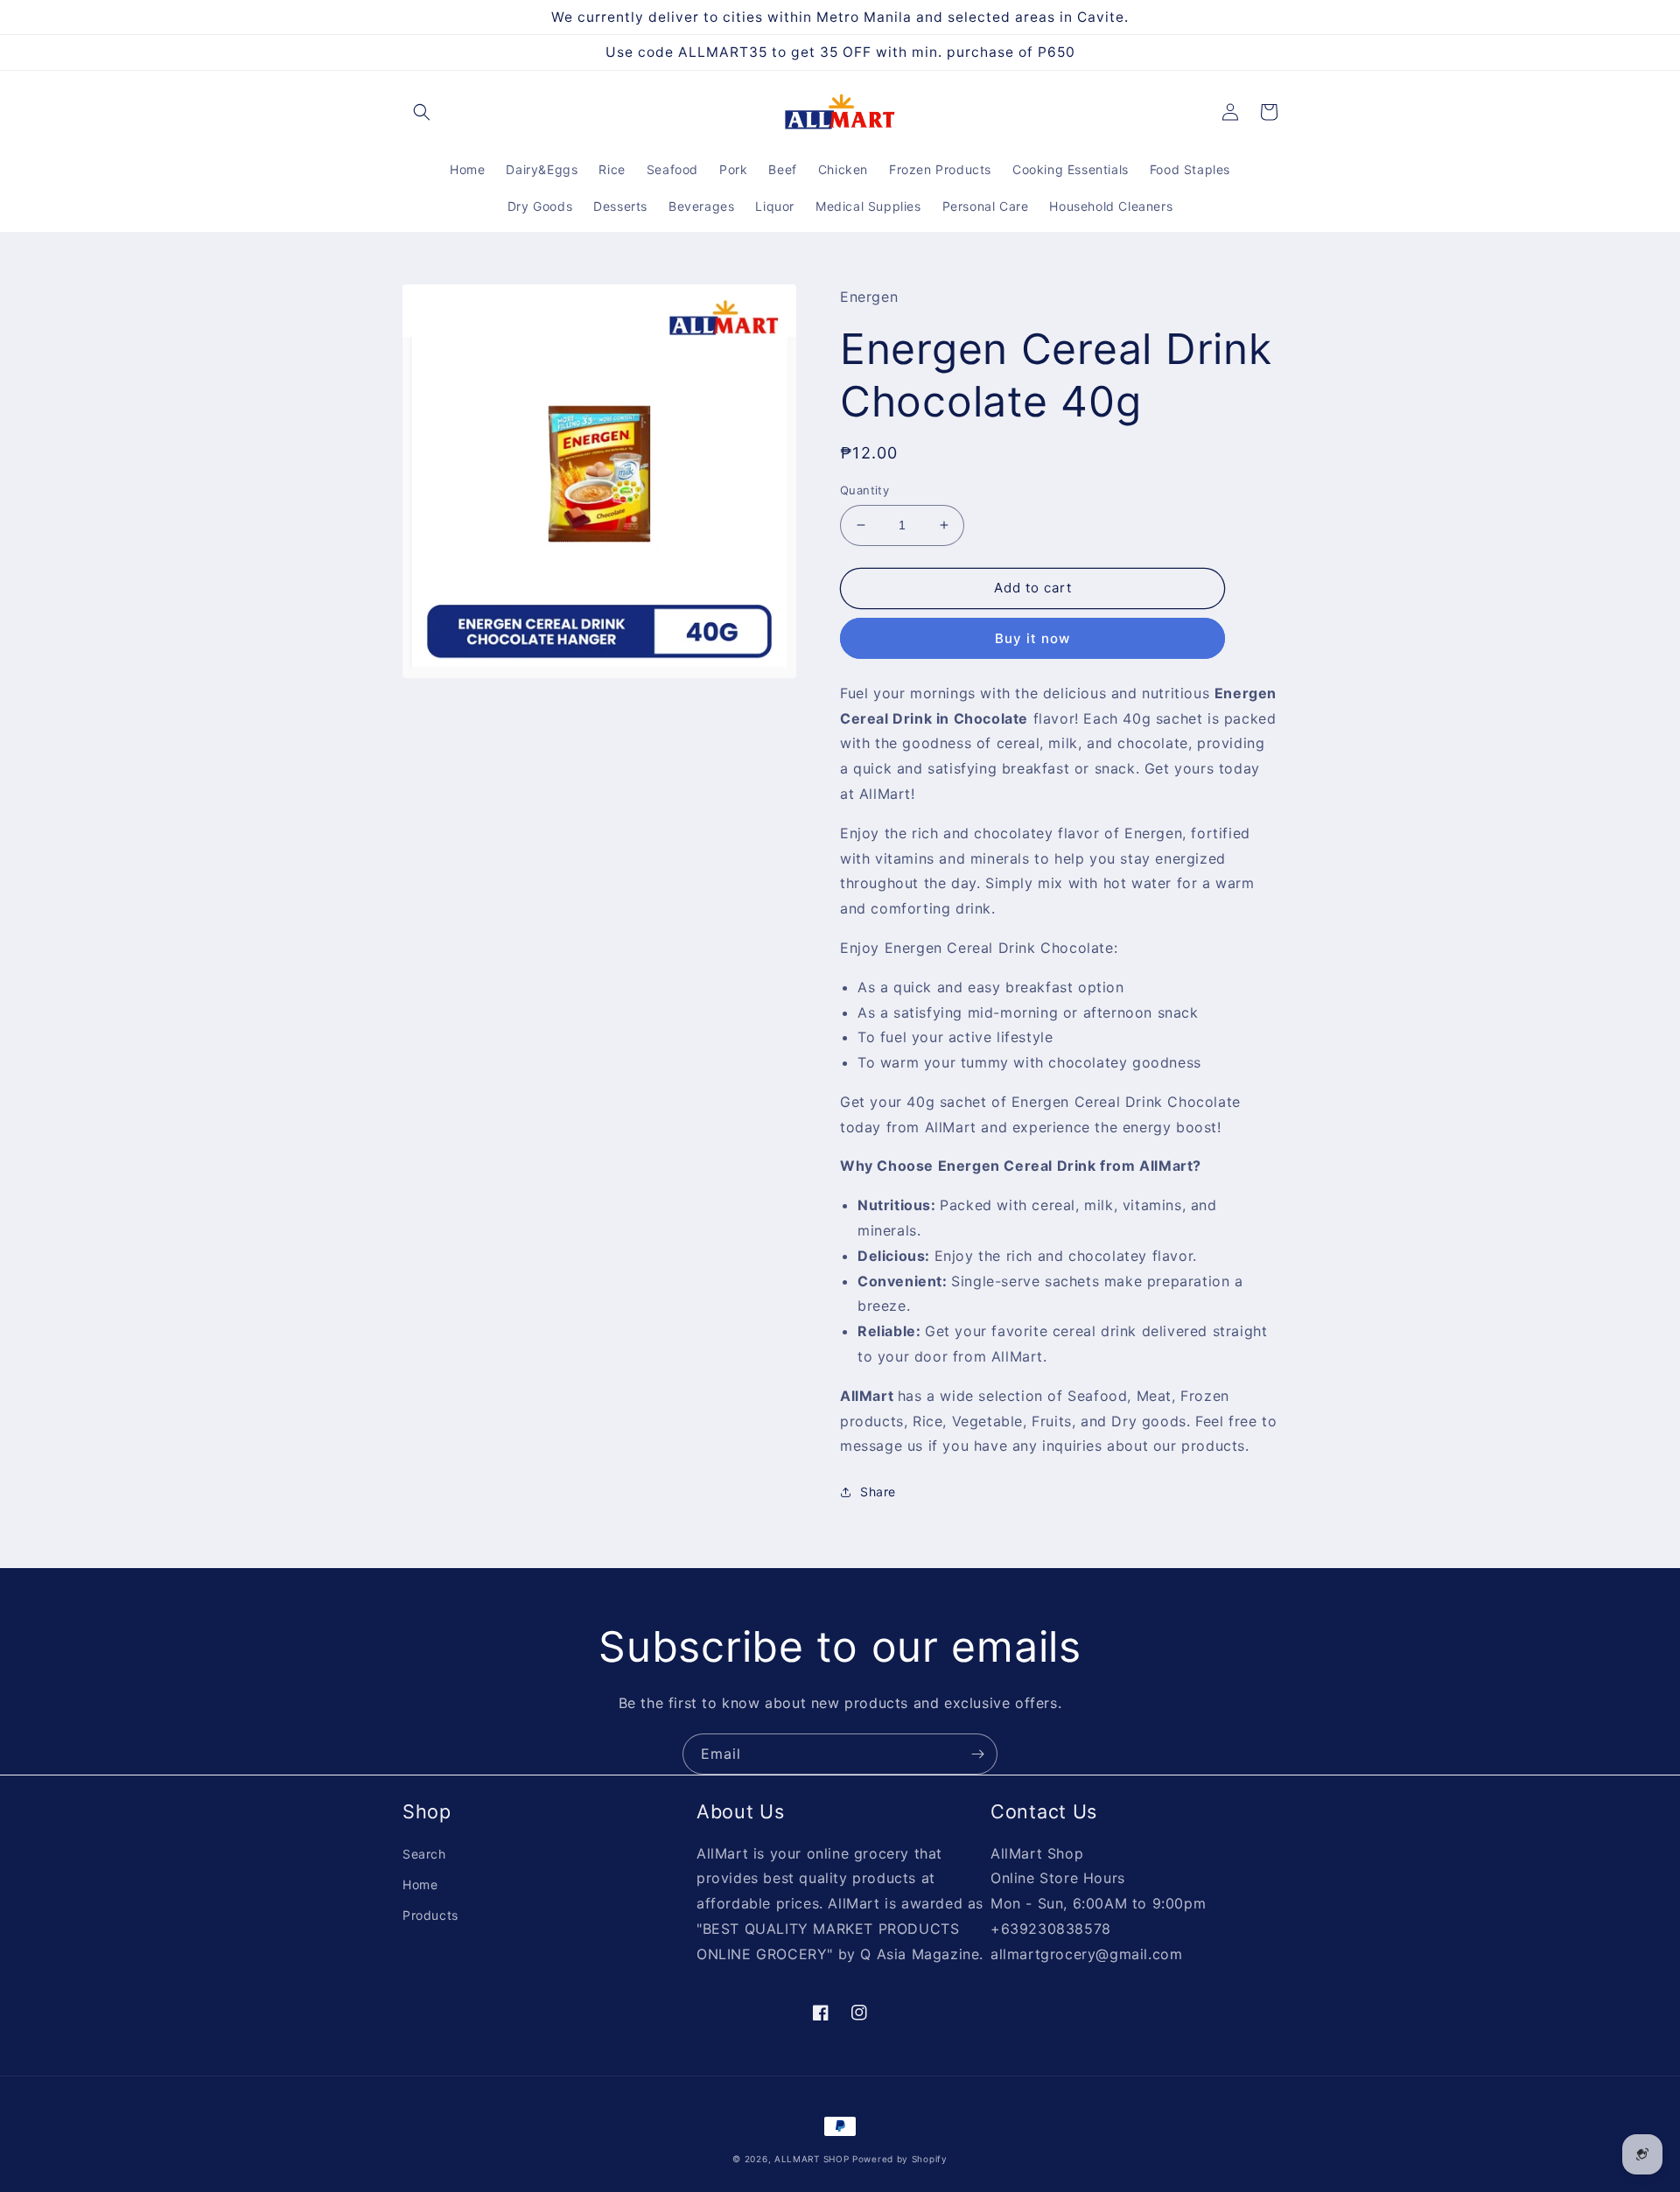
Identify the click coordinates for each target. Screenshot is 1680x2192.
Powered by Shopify (900, 2159)
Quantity (864, 490)
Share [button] (878, 1492)
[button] (422, 112)
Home (420, 1884)
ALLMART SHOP (812, 2159)
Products (430, 1915)
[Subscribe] (977, 1754)
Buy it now (1032, 638)
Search (424, 1854)
